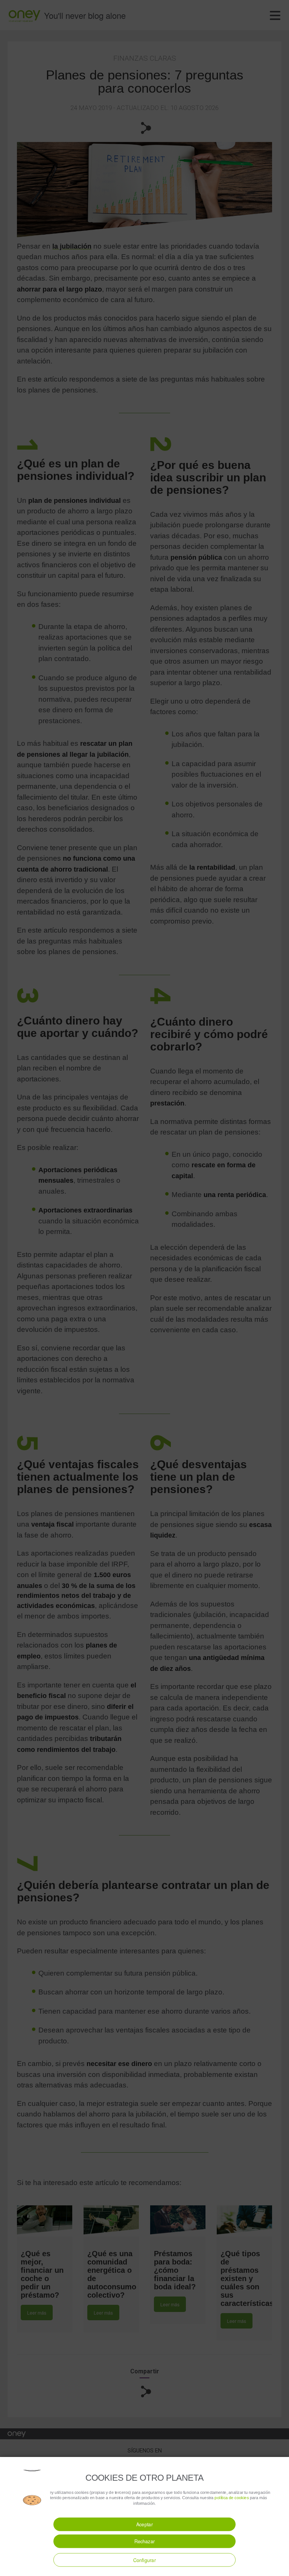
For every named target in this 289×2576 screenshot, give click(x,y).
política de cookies (232, 2497)
